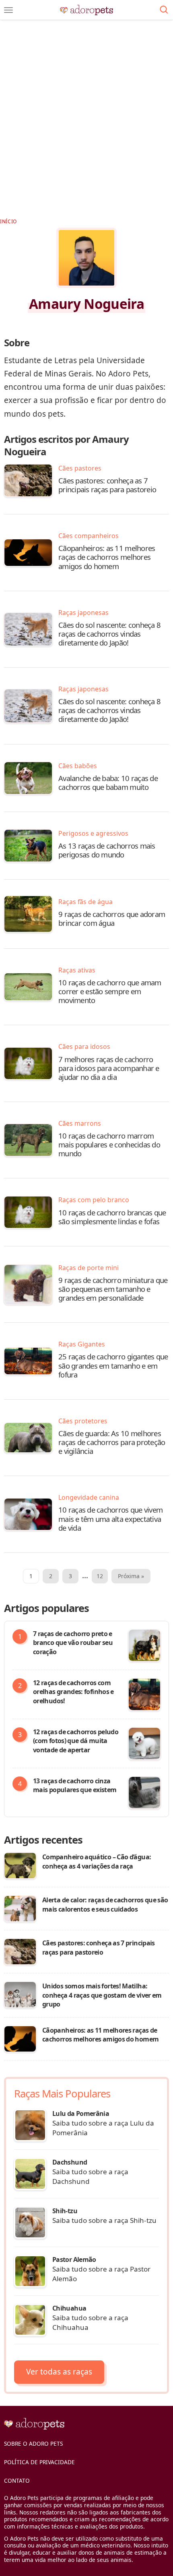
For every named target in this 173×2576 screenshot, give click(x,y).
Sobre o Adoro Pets (33, 2443)
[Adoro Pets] (87, 10)
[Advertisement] (86, 115)
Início (8, 221)
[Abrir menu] (8, 10)
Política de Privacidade (39, 2462)
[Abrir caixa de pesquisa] (164, 10)
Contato (17, 2480)
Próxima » (131, 1576)
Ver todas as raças (59, 2372)
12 (100, 1576)
